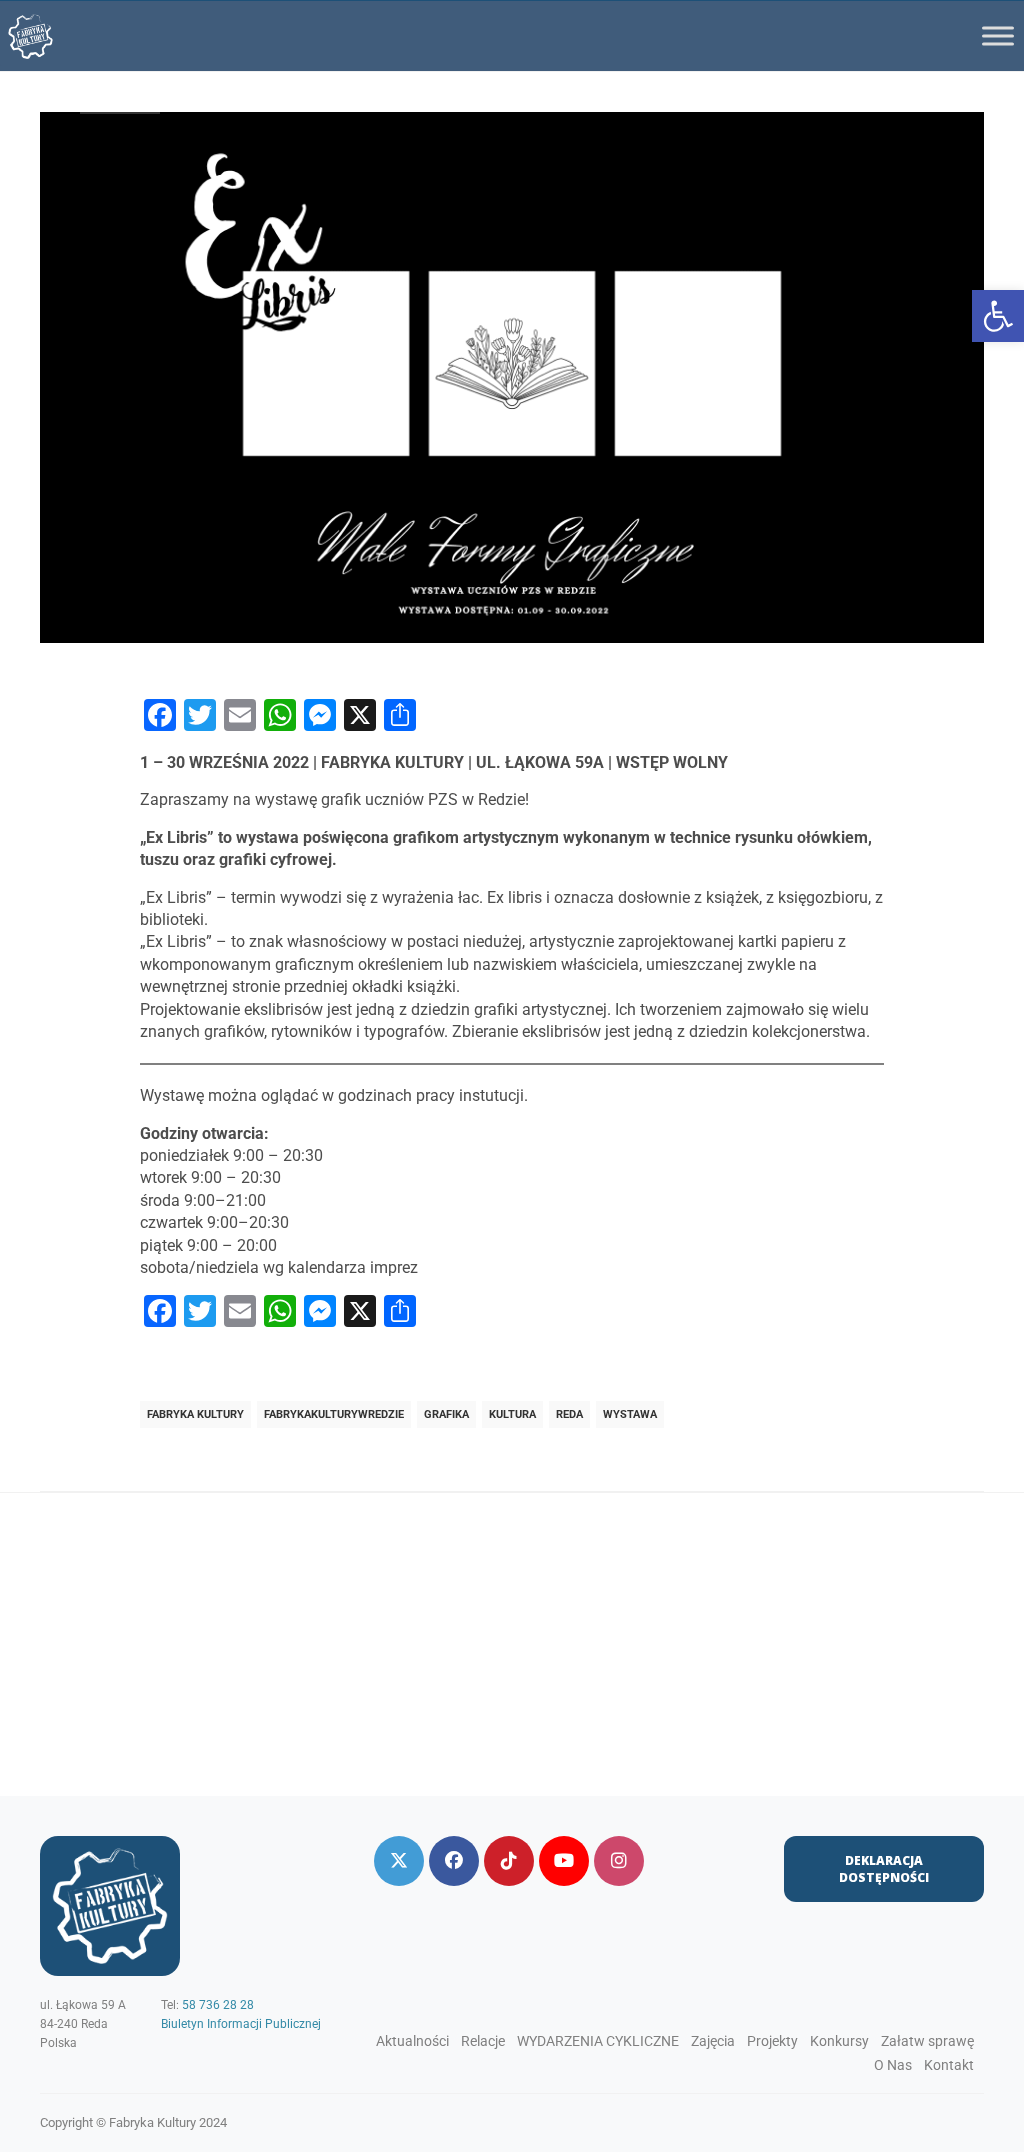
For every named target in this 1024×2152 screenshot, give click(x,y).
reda (569, 1414)
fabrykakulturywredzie (334, 1414)
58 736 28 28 (218, 2005)
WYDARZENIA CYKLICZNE (598, 2041)
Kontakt (949, 2065)
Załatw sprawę (927, 2041)
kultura (512, 1414)
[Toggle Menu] (998, 35)
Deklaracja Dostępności (884, 1869)
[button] (998, 316)
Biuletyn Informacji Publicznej (241, 2024)
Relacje (483, 2041)
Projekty (772, 2041)
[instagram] (619, 1861)
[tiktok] (509, 1861)
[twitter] (399, 1861)
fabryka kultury (195, 1414)
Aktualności (412, 2041)
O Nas (893, 2065)
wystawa (630, 1414)
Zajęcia (713, 2041)
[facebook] (454, 1861)
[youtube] (564, 1861)
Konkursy (839, 2041)
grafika (446, 1414)
